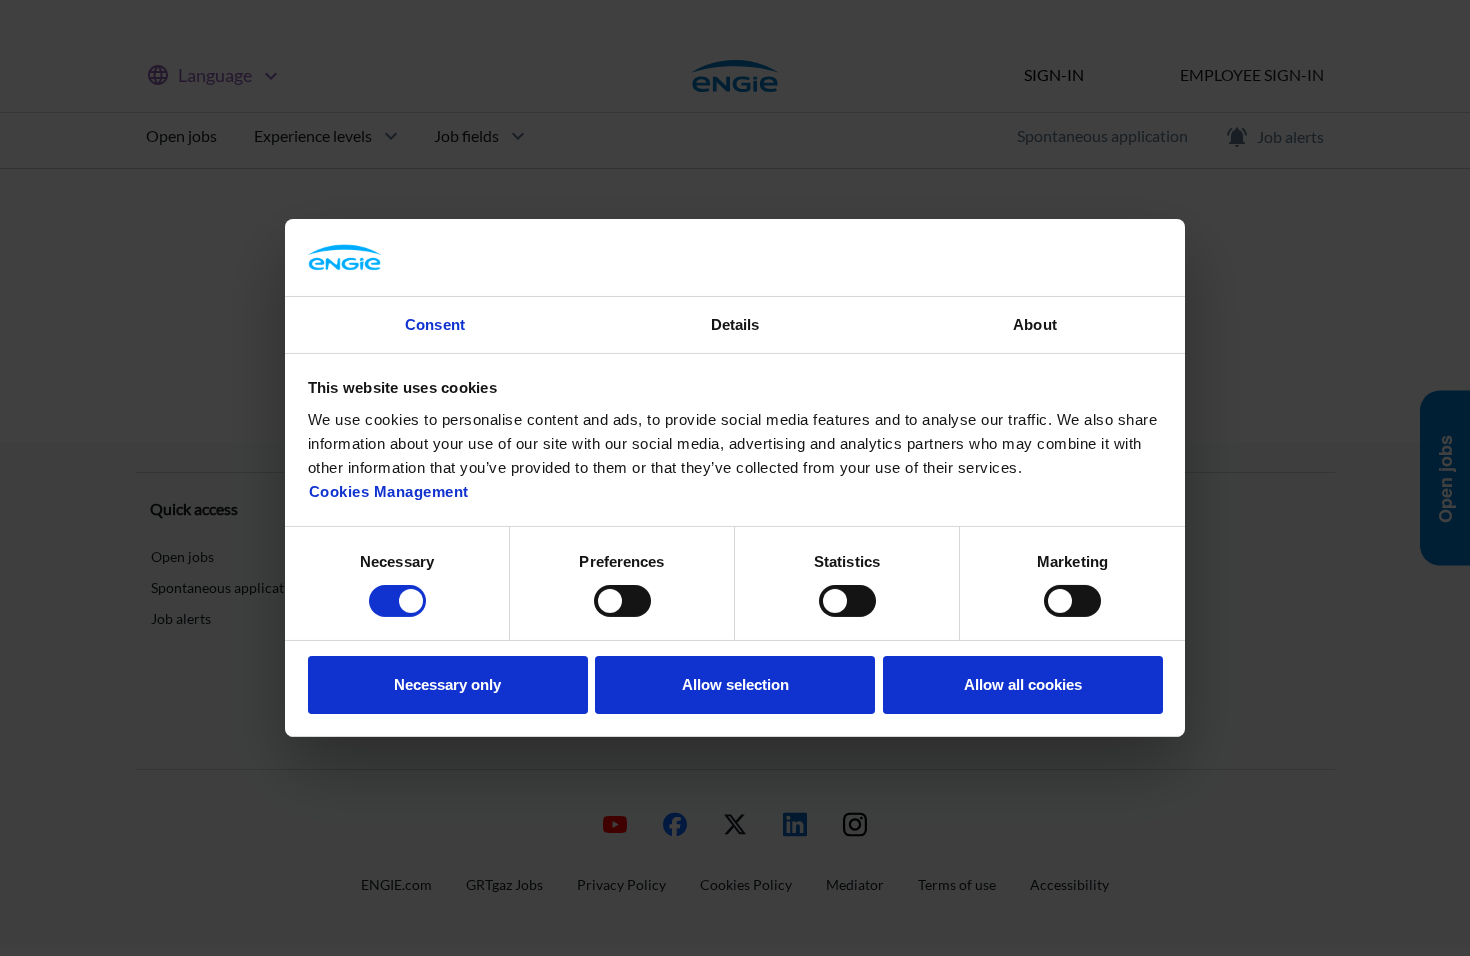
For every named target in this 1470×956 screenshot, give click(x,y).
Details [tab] (735, 324)
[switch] (622, 601)
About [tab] (1035, 324)
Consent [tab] (435, 324)
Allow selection (735, 684)
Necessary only (447, 684)
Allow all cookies (1023, 684)
